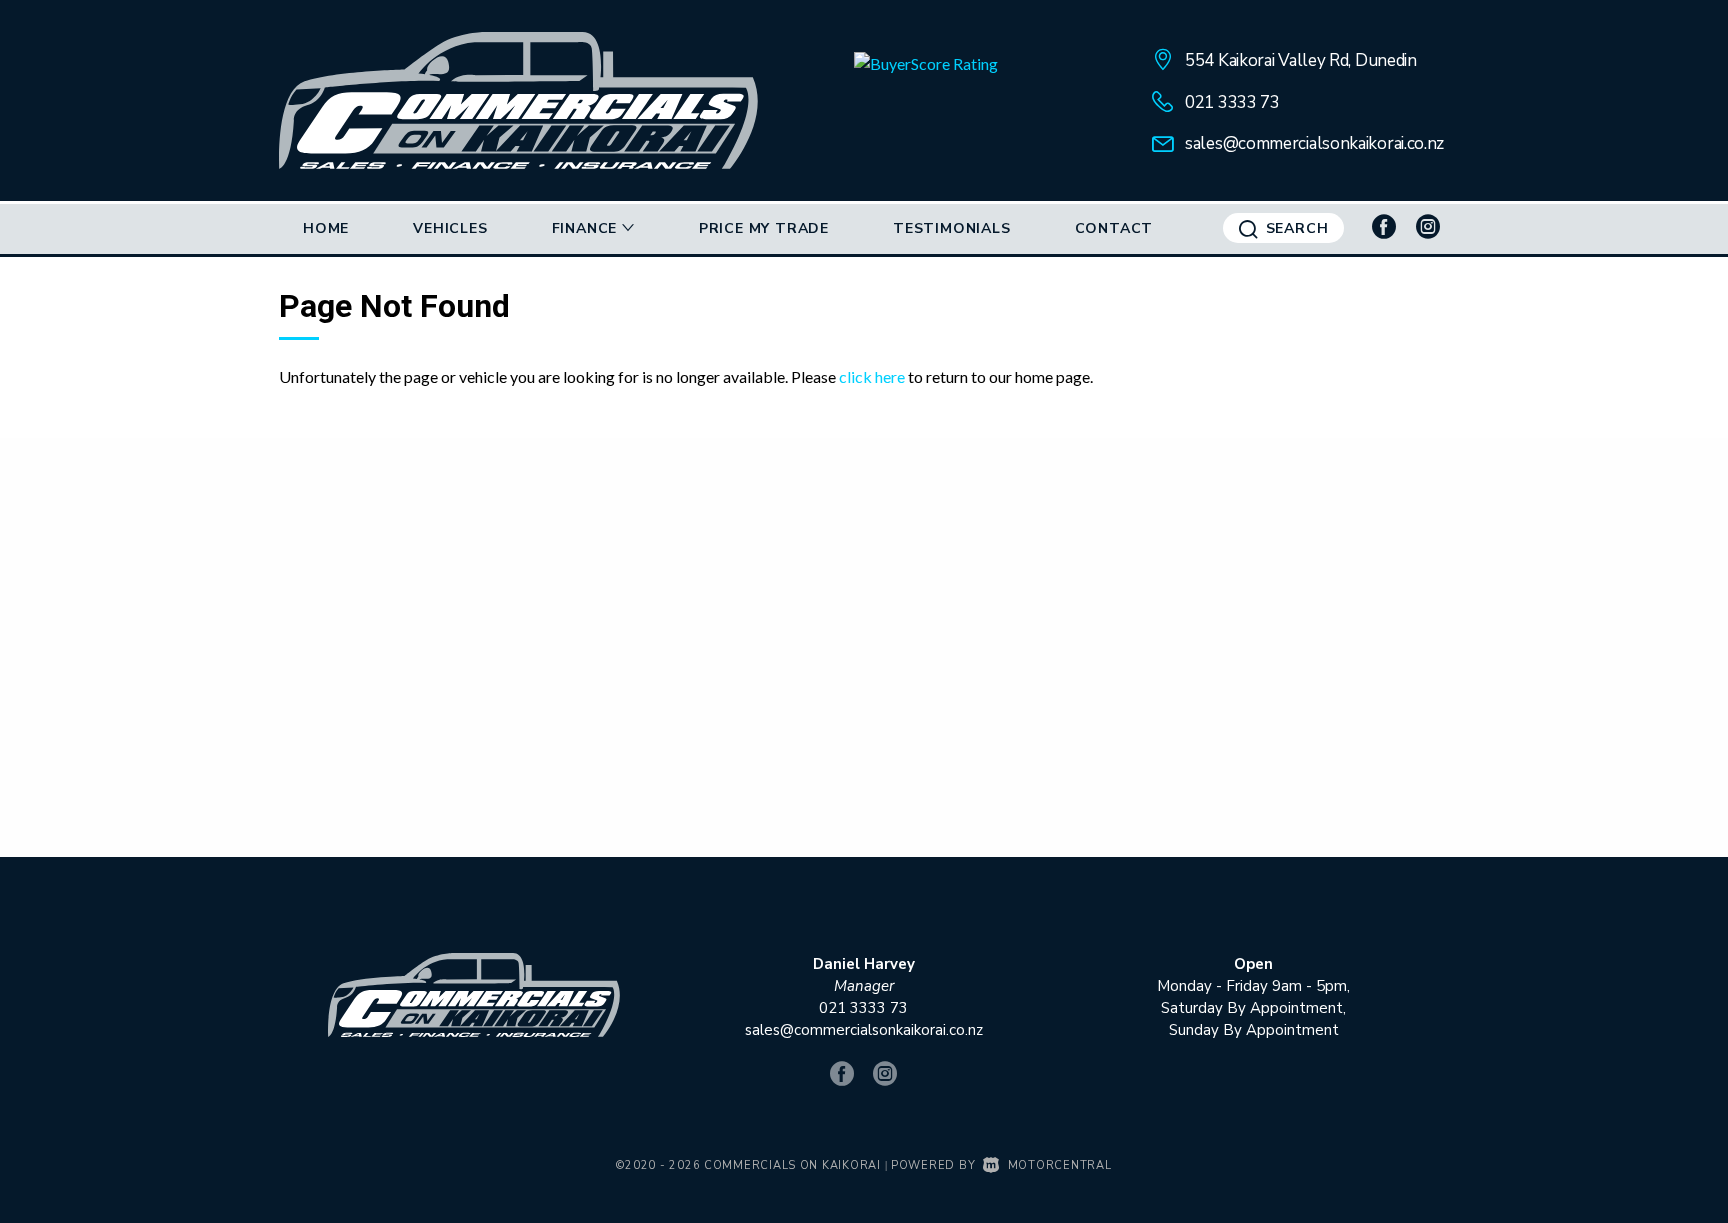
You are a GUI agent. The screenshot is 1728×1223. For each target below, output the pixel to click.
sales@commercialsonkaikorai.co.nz (1314, 143)
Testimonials (952, 228)
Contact (1114, 228)
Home (326, 228)
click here (872, 376)
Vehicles (450, 228)
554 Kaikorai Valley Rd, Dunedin (1301, 60)
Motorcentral (1060, 1165)
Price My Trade (764, 228)
